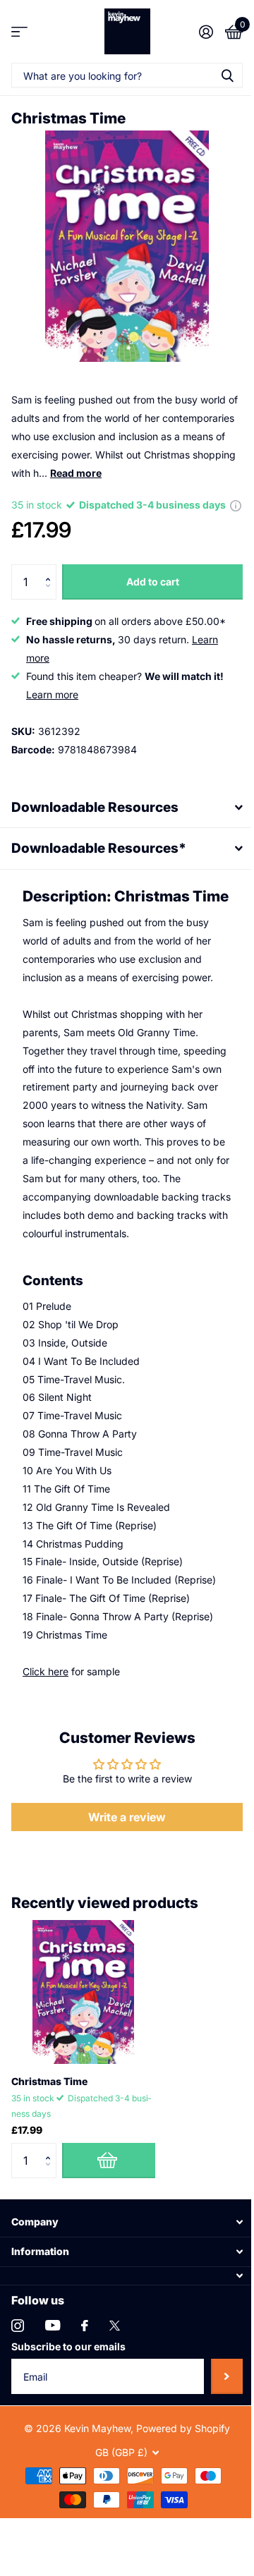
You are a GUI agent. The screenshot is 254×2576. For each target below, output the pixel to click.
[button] (51, 570)
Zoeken (227, 75)
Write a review (122, 1878)
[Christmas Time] (83, 2053)
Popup (236, 505)
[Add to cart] (109, 2221)
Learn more (52, 694)
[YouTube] (53, 2387)
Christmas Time (49, 2143)
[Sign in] (206, 32)
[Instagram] (18, 2387)
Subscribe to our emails (68, 2408)
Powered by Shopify (178, 2490)
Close (122, 2283)
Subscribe (216, 2437)
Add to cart (153, 582)
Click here (46, 1733)
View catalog (19, 31)
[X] (115, 2387)
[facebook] (85, 2387)
